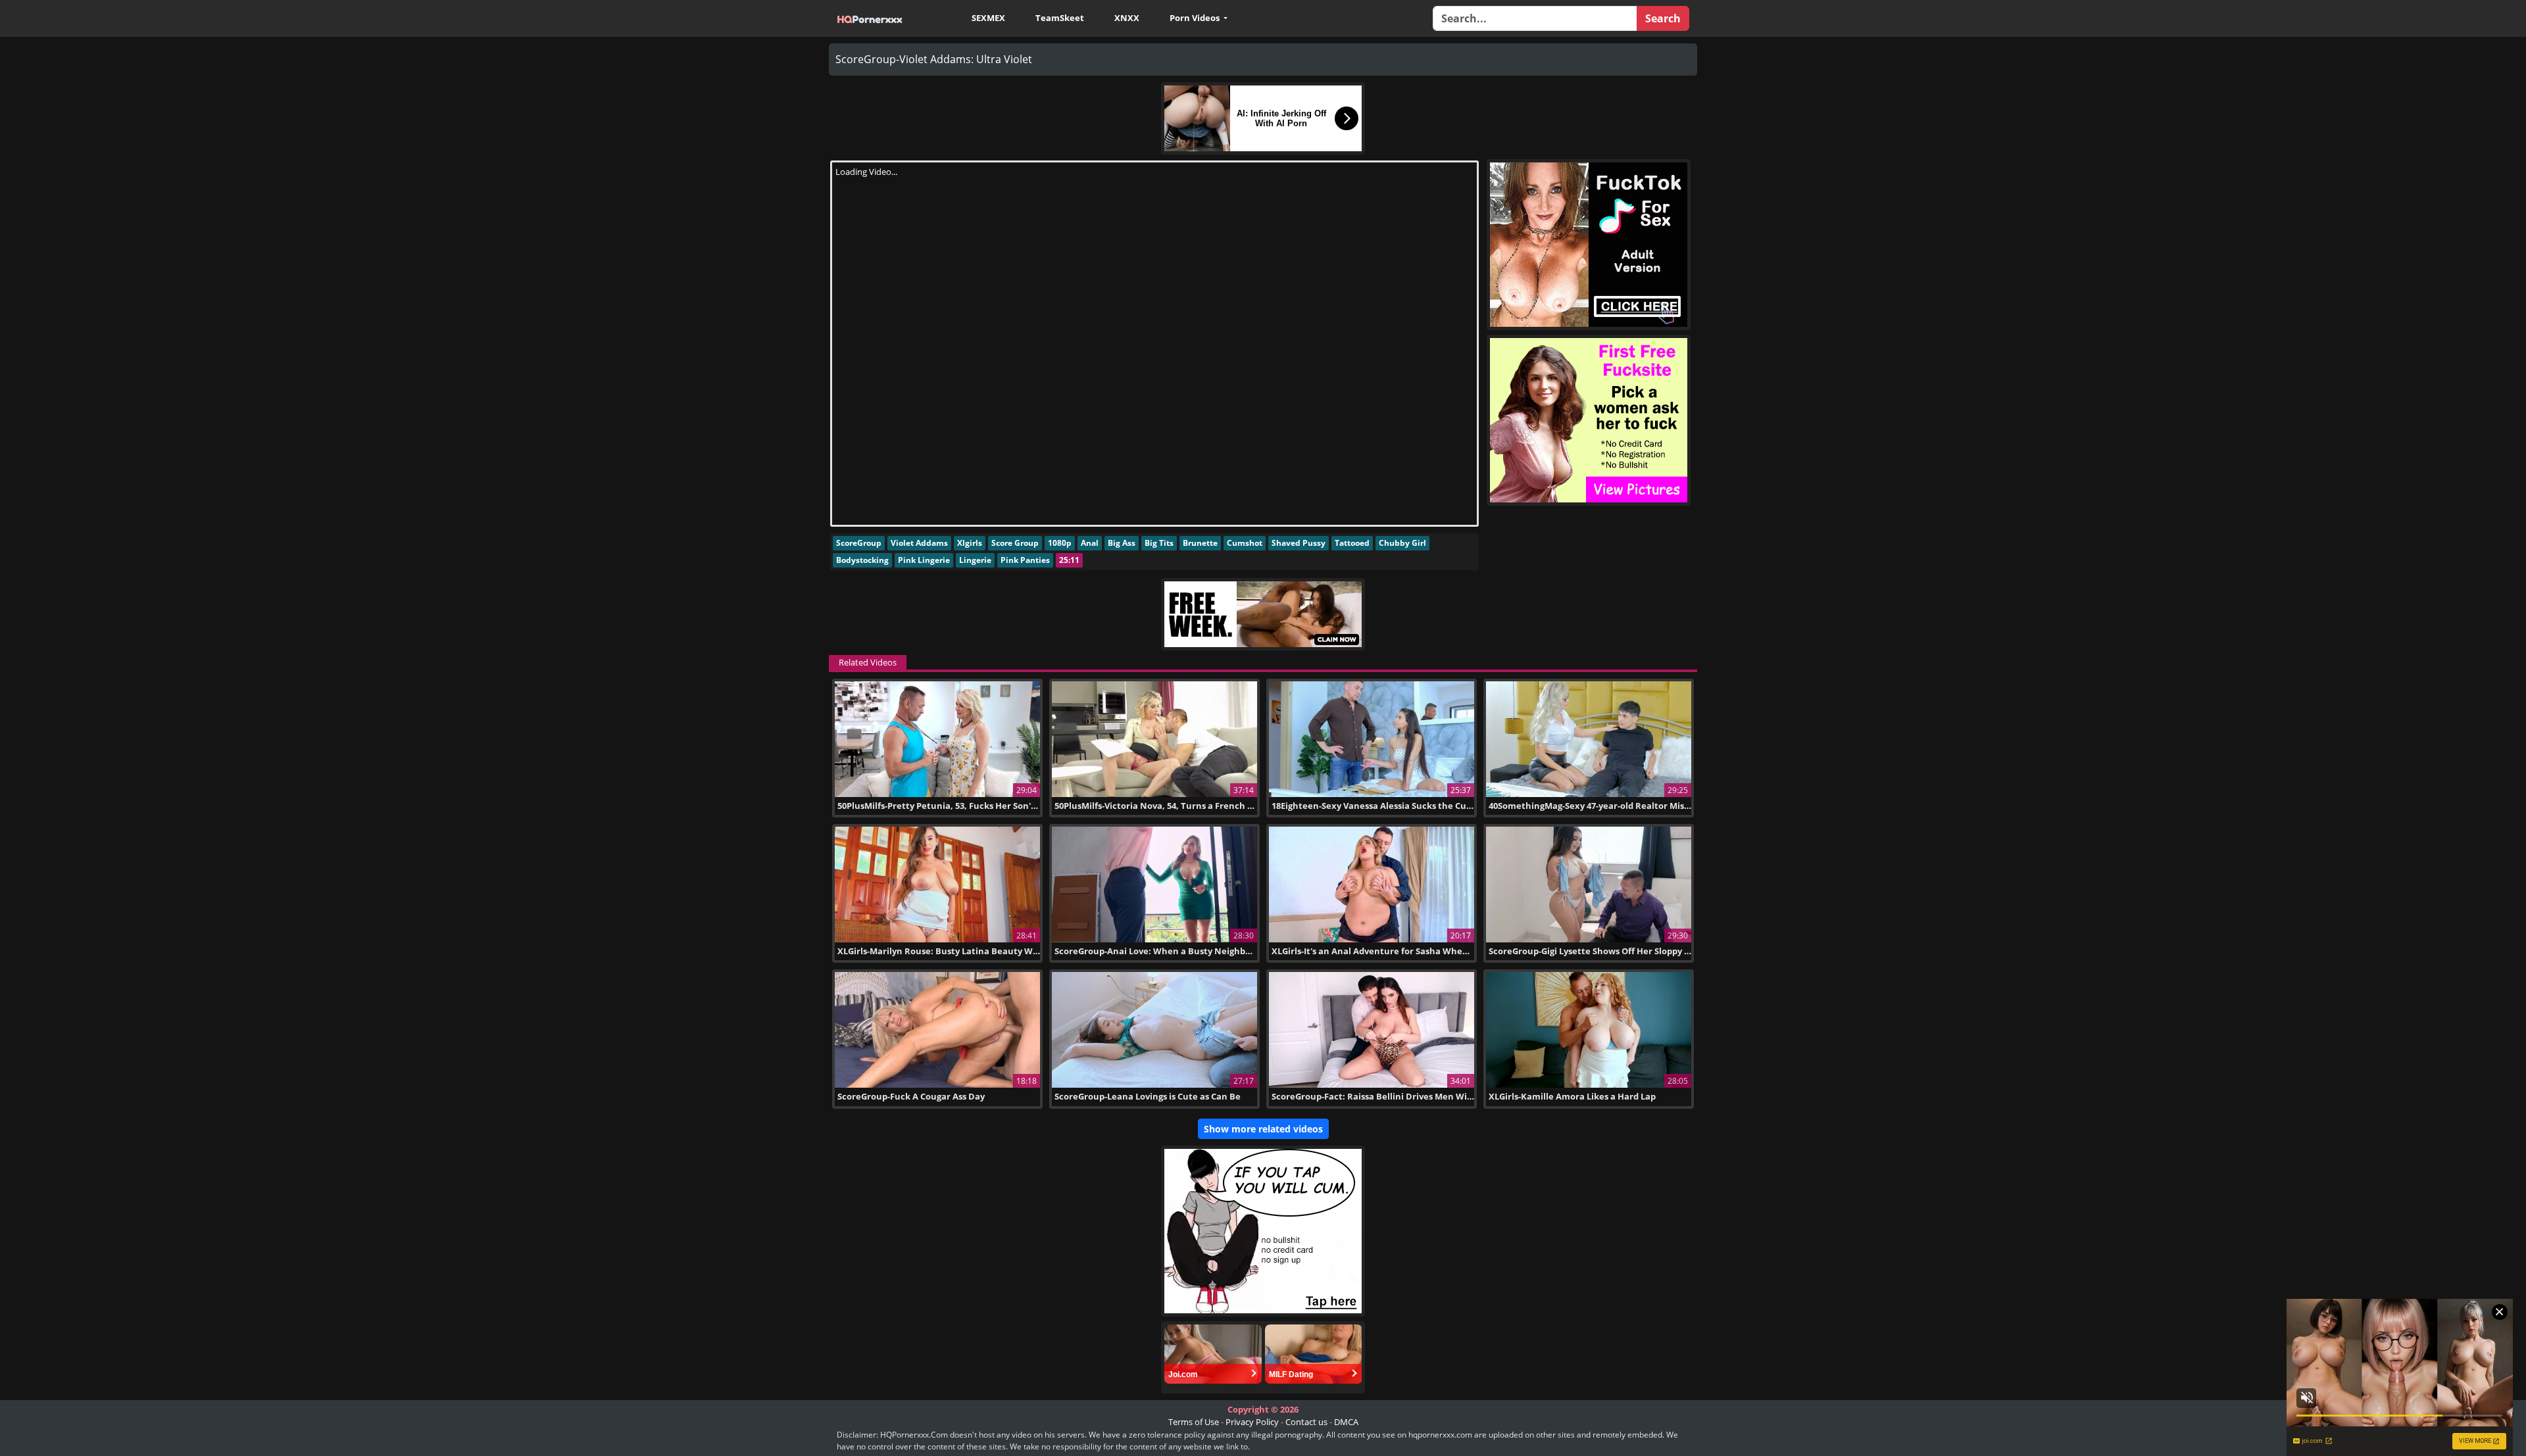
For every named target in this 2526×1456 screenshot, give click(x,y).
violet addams (919, 543)
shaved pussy (1299, 543)
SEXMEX (988, 18)
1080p (1060, 543)
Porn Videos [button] (1196, 18)
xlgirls (970, 543)
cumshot (1245, 543)
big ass (1122, 543)
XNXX (1127, 18)
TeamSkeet (1060, 18)
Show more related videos (1263, 1129)
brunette (1200, 543)
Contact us (1306, 1422)
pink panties (1025, 560)
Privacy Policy (1252, 1422)
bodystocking (862, 560)
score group (1015, 543)
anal (1090, 543)
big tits (1159, 543)
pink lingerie (924, 560)
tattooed (1352, 543)
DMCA (1346, 1422)
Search (1663, 18)
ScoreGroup (859, 543)
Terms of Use (1194, 1422)
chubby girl (1402, 543)
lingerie (975, 560)
